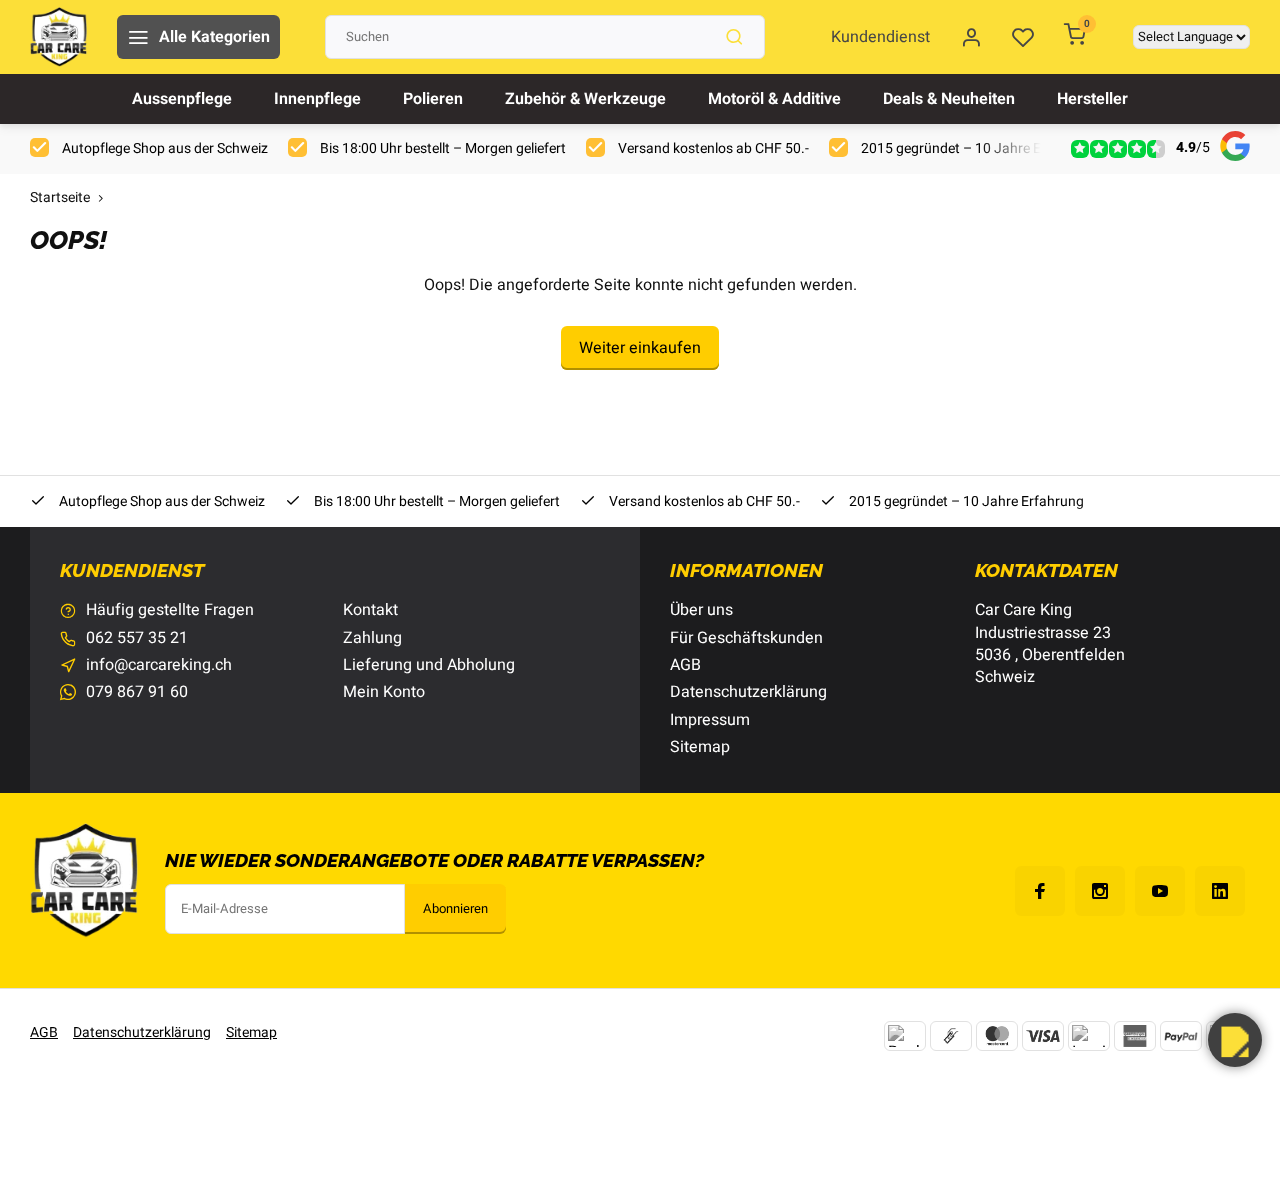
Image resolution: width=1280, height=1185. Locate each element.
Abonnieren (455, 909)
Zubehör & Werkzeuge (585, 99)
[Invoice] (1089, 1036)
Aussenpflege (182, 99)
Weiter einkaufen (640, 348)
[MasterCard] (997, 1036)
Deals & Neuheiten (949, 99)
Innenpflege (317, 99)
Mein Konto (384, 692)
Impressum (710, 720)
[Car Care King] (58, 37)
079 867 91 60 (137, 692)
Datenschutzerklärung (748, 692)
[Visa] (1043, 1036)
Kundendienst (880, 37)
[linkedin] (1220, 891)
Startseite (60, 198)
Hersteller (1092, 99)
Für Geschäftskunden (746, 638)
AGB (685, 665)
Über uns (701, 610)
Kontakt (370, 610)
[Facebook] (1040, 891)
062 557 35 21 (137, 638)
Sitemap (700, 747)
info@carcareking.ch (159, 665)
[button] (1235, 1040)
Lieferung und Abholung (429, 665)
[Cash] (951, 1036)
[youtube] (1160, 891)
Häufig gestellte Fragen (170, 610)
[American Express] (1135, 1036)
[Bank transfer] (905, 1036)
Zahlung (372, 638)
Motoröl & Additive (774, 99)
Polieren (433, 99)
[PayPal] (1181, 1036)
